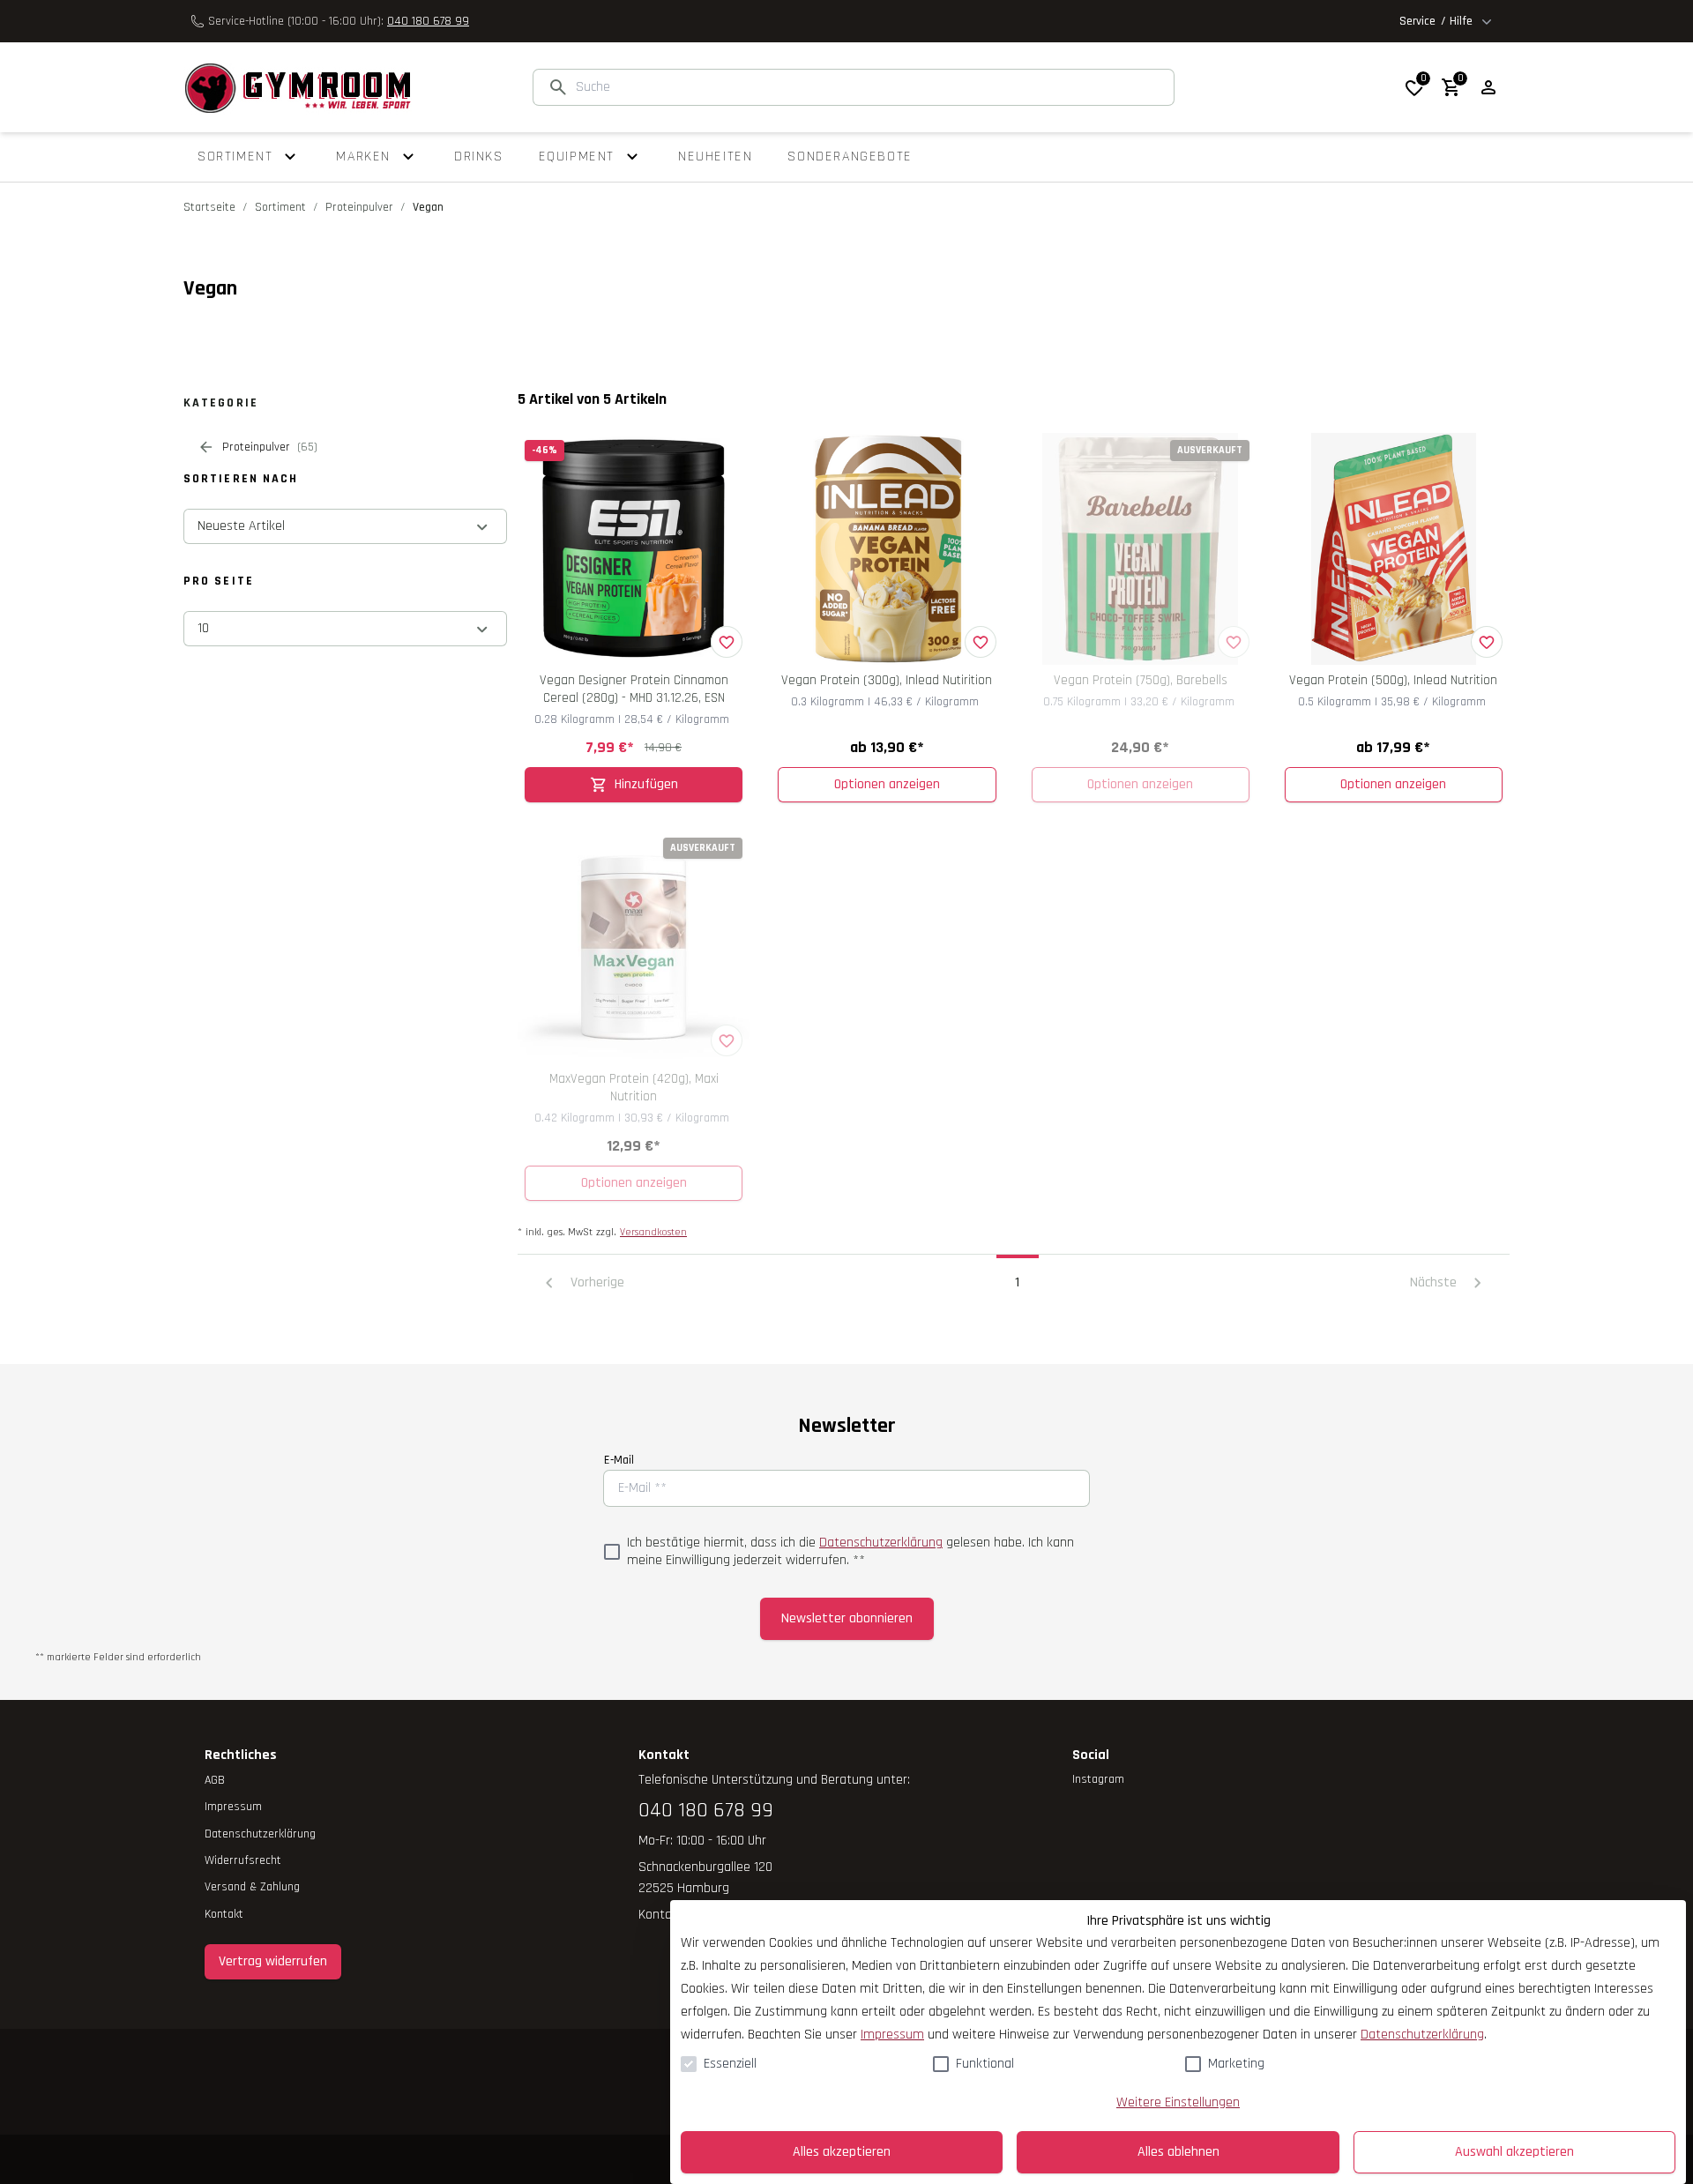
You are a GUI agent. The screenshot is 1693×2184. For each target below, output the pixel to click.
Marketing (1236, 2064)
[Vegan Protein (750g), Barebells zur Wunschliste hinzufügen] (1234, 642)
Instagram (1098, 1779)
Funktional (985, 2064)
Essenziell (730, 2064)
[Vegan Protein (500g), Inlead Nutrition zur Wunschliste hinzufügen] (1487, 642)
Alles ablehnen (1178, 2152)
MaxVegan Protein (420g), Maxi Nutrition (634, 1088)
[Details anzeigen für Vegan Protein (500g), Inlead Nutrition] (1394, 549)
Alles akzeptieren (842, 2152)
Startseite (209, 207)
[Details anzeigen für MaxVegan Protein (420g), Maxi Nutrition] (634, 947)
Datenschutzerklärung (881, 1543)
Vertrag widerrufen (273, 1961)
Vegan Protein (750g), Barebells (1141, 680)
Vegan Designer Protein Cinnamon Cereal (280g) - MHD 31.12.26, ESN (634, 689)
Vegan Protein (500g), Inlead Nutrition (1393, 680)
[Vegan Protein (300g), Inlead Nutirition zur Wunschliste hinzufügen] (981, 642)
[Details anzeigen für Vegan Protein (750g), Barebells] (1141, 549)
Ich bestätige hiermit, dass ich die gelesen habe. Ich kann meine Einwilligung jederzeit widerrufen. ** (850, 1552)
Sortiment (280, 207)
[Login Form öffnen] (1488, 87)
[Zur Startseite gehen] (298, 87)
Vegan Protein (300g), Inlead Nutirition (887, 680)
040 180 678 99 (428, 21)
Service (1436, 21)
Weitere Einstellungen (1178, 2102)
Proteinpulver (359, 207)
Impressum (892, 2035)
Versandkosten (653, 1232)
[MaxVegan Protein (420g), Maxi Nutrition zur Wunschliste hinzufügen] (727, 1040)
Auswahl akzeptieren (1514, 2152)
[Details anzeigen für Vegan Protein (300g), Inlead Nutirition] (887, 549)
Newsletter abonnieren (847, 1618)
